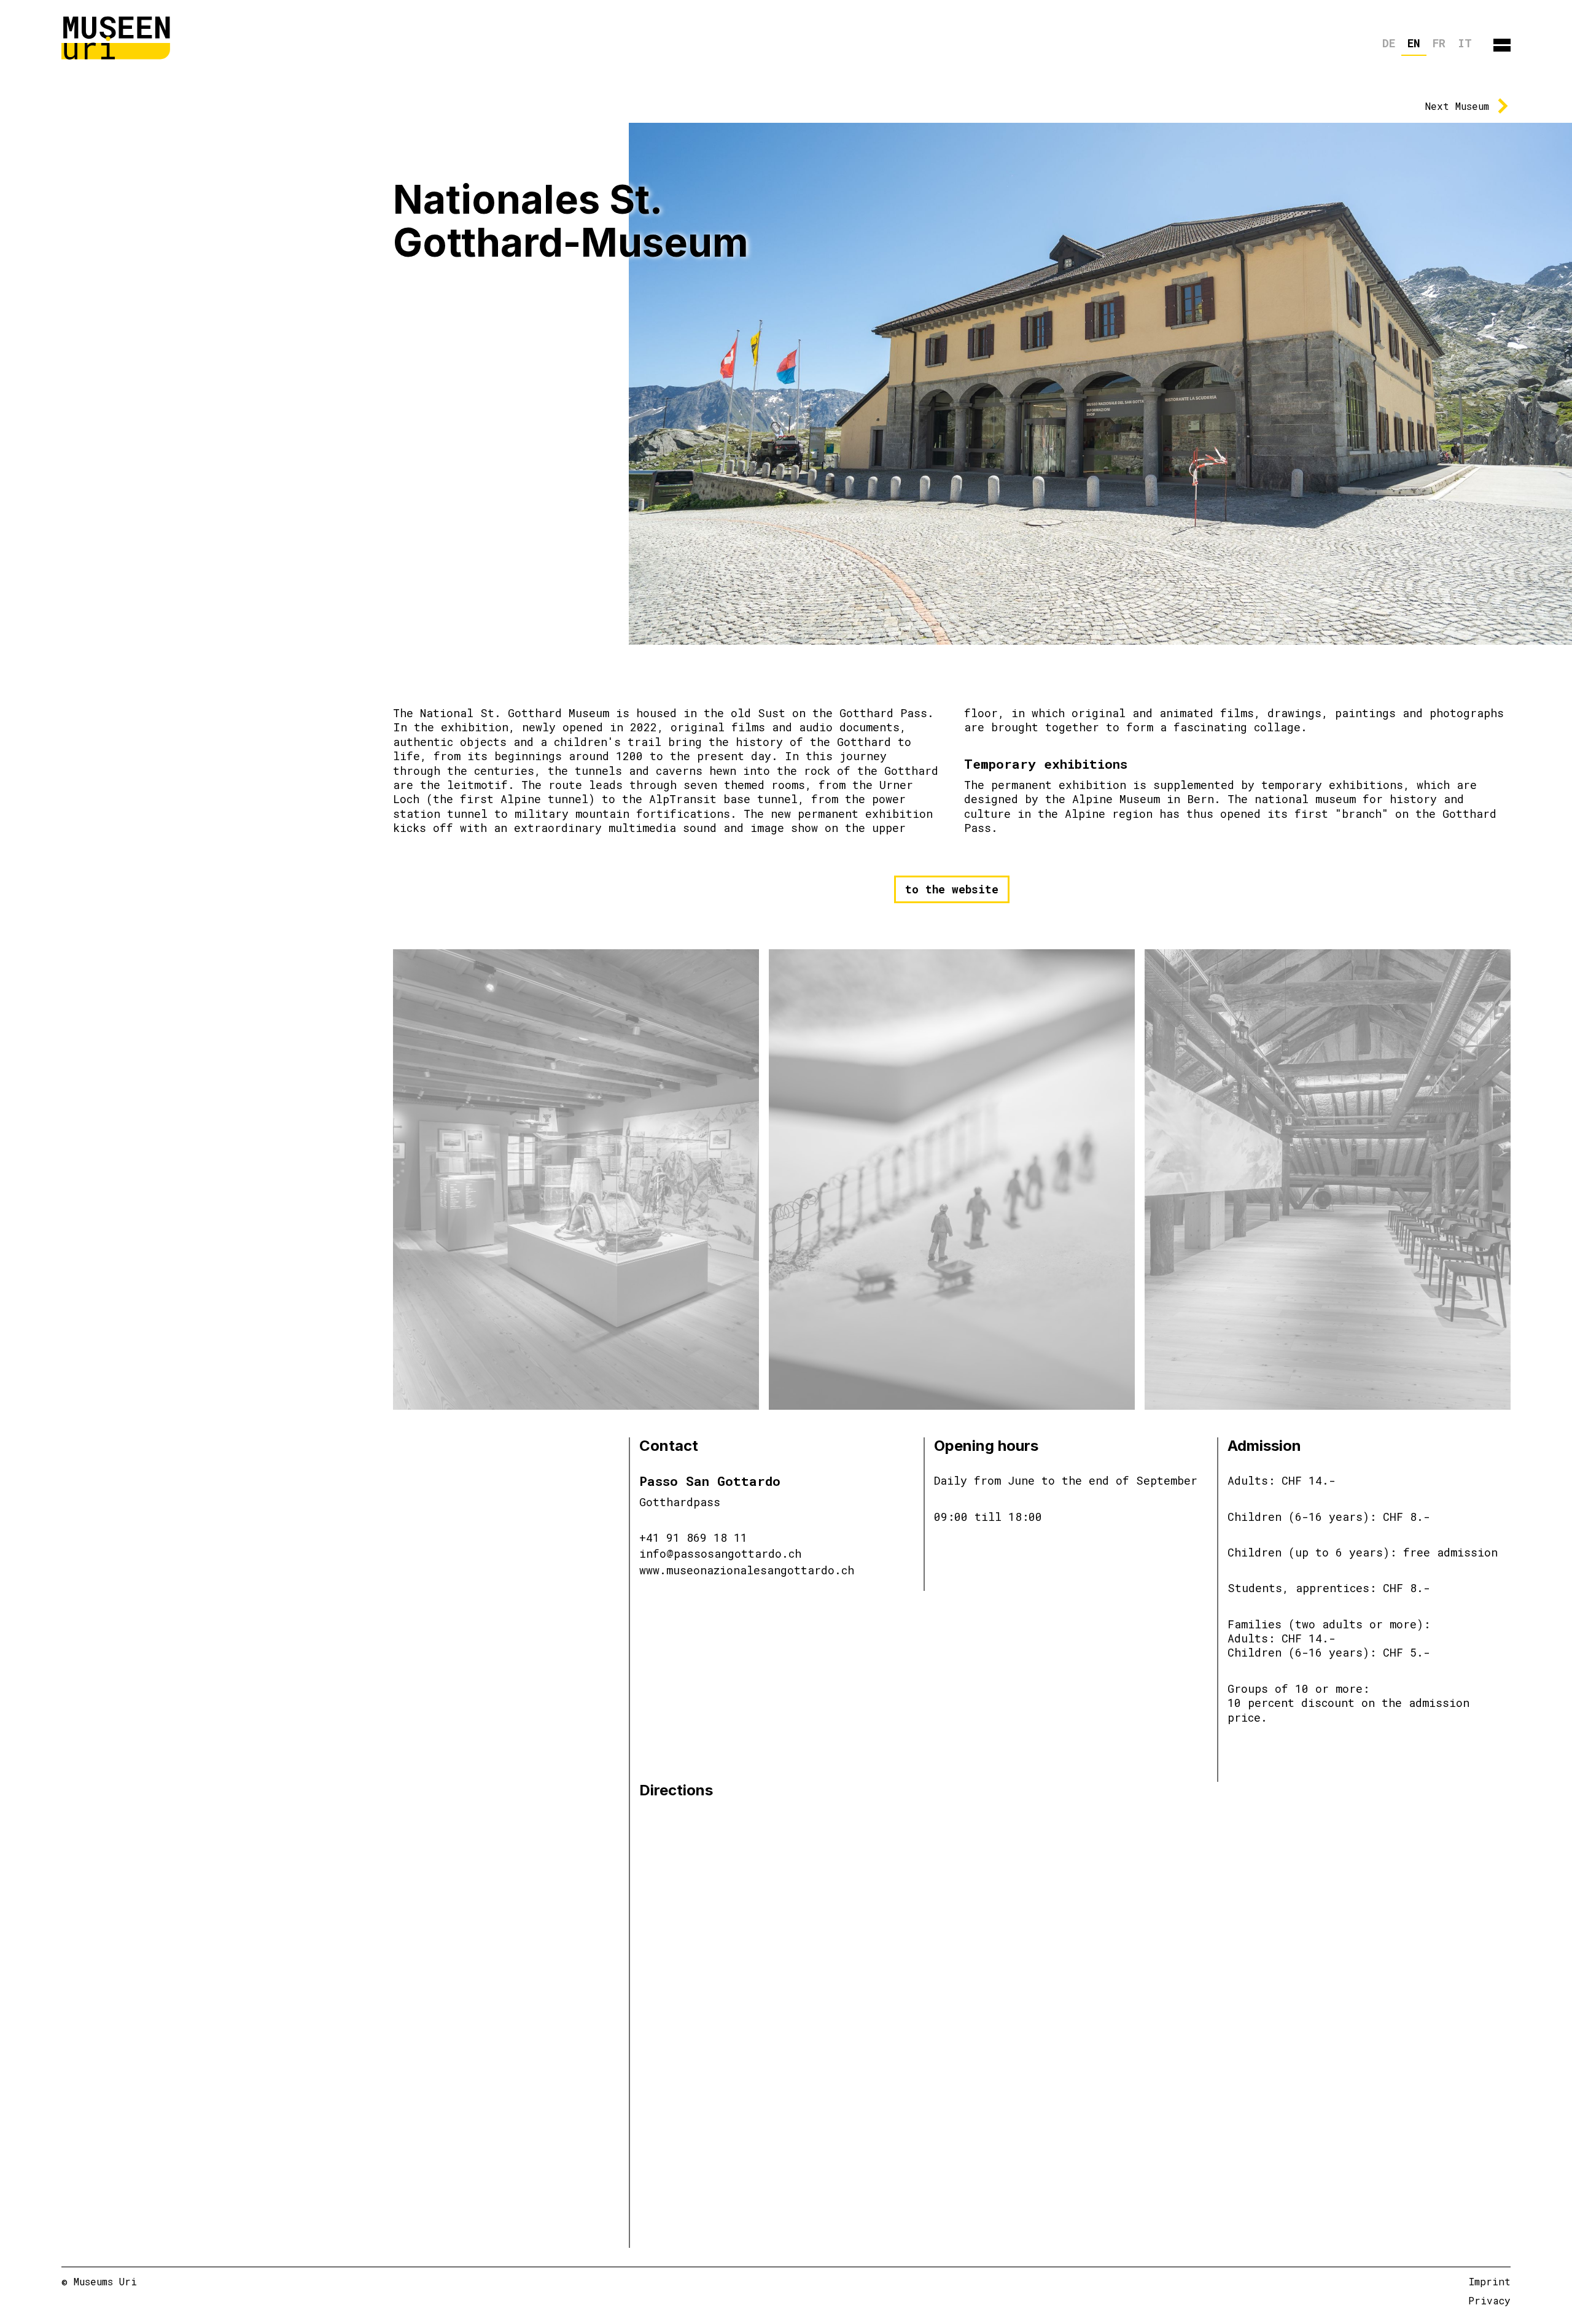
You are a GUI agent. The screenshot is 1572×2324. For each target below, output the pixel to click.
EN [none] (1414, 43)
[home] (117, 37)
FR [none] (1439, 43)
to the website (952, 889)
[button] (1502, 45)
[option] (1389, 45)
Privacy (1489, 2300)
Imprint (1490, 2281)
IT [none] (1465, 43)
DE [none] (1389, 43)
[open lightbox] (576, 1179)
